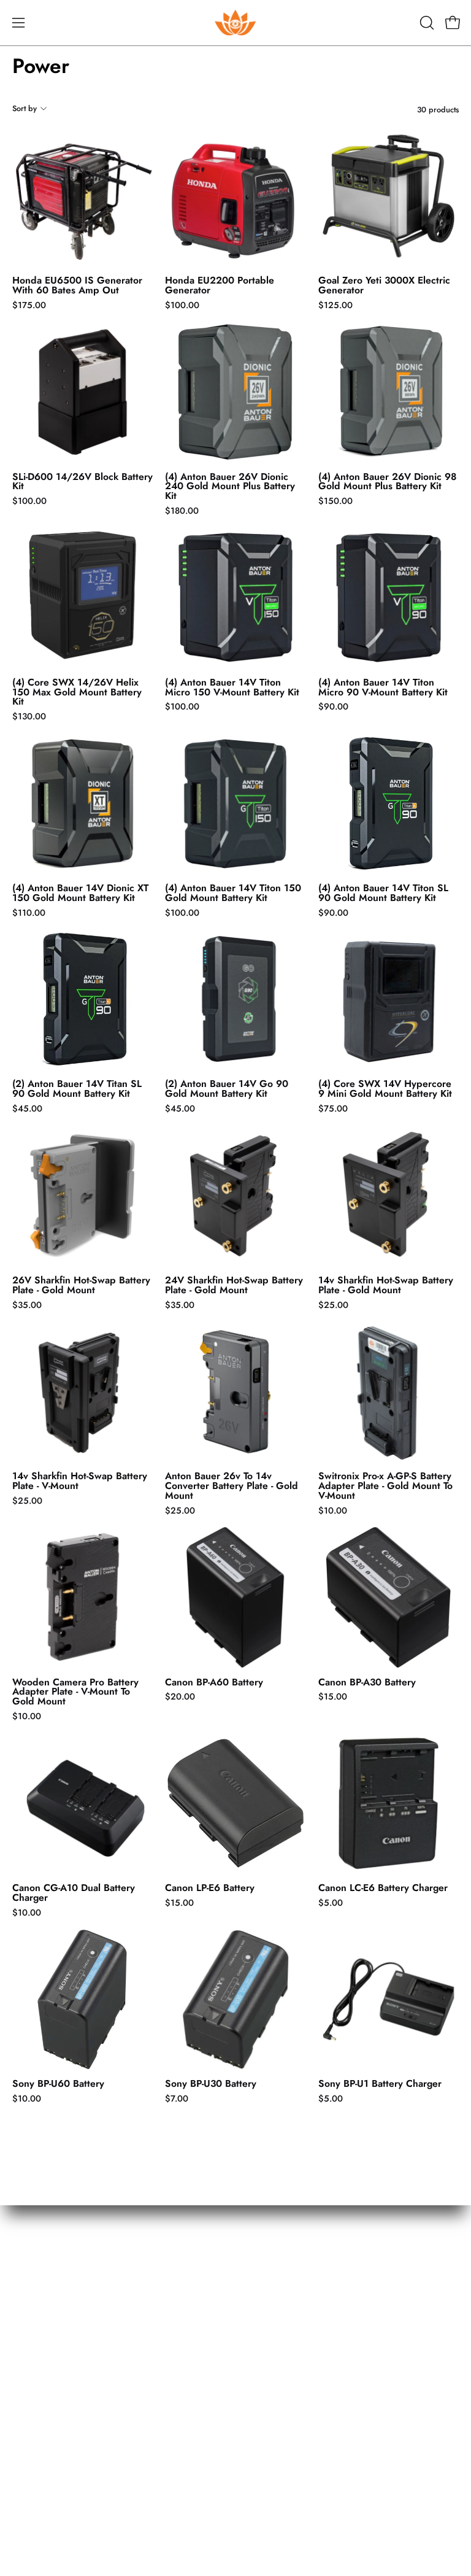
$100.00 (182, 305)
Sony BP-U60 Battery (58, 2084)
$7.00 (177, 2098)
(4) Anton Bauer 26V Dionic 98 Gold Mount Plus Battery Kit (388, 482)
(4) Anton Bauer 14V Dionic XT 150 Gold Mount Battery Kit (80, 893)
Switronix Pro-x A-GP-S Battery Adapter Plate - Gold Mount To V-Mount (385, 1486)
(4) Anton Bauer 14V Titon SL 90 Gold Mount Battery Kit (383, 893)
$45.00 (27, 1108)
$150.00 (335, 501)
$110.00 (29, 913)
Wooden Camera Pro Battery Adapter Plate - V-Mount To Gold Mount (75, 1692)
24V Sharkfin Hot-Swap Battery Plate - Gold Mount (234, 1285)
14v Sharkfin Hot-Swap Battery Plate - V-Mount (80, 1481)
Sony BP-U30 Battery (211, 2084)
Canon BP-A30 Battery (367, 1682)
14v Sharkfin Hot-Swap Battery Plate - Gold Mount (386, 1285)
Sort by (25, 108)
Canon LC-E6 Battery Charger (383, 1888)
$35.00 (27, 1305)
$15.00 (333, 1696)
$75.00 (333, 1108)
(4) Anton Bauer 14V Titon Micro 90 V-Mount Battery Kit (383, 687)
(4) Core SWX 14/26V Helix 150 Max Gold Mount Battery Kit (77, 692)
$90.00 (333, 706)
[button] (426, 23)
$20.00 (180, 1696)
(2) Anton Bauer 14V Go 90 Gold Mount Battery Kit (227, 1089)
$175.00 (29, 305)
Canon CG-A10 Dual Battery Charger (74, 1893)
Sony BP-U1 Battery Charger (380, 2084)
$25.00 (333, 1305)
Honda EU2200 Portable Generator (220, 285)
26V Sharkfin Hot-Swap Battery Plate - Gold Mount (81, 1285)
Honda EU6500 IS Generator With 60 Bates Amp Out (77, 285)
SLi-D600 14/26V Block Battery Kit (82, 482)
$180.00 (182, 511)
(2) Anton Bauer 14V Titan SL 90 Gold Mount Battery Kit (77, 1089)
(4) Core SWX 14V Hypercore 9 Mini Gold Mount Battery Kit (385, 1089)
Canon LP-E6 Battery (210, 1888)
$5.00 (331, 1903)
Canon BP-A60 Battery (214, 1682)
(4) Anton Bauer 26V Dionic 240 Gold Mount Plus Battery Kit (230, 487)
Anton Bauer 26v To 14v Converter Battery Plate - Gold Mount (232, 1486)
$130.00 (29, 716)
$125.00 (335, 305)
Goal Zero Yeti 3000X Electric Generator (384, 285)
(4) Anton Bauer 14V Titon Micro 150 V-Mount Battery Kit (232, 687)
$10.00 (333, 1510)
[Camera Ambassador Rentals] (235, 23)
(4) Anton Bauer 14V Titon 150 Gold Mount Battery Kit (233, 893)
